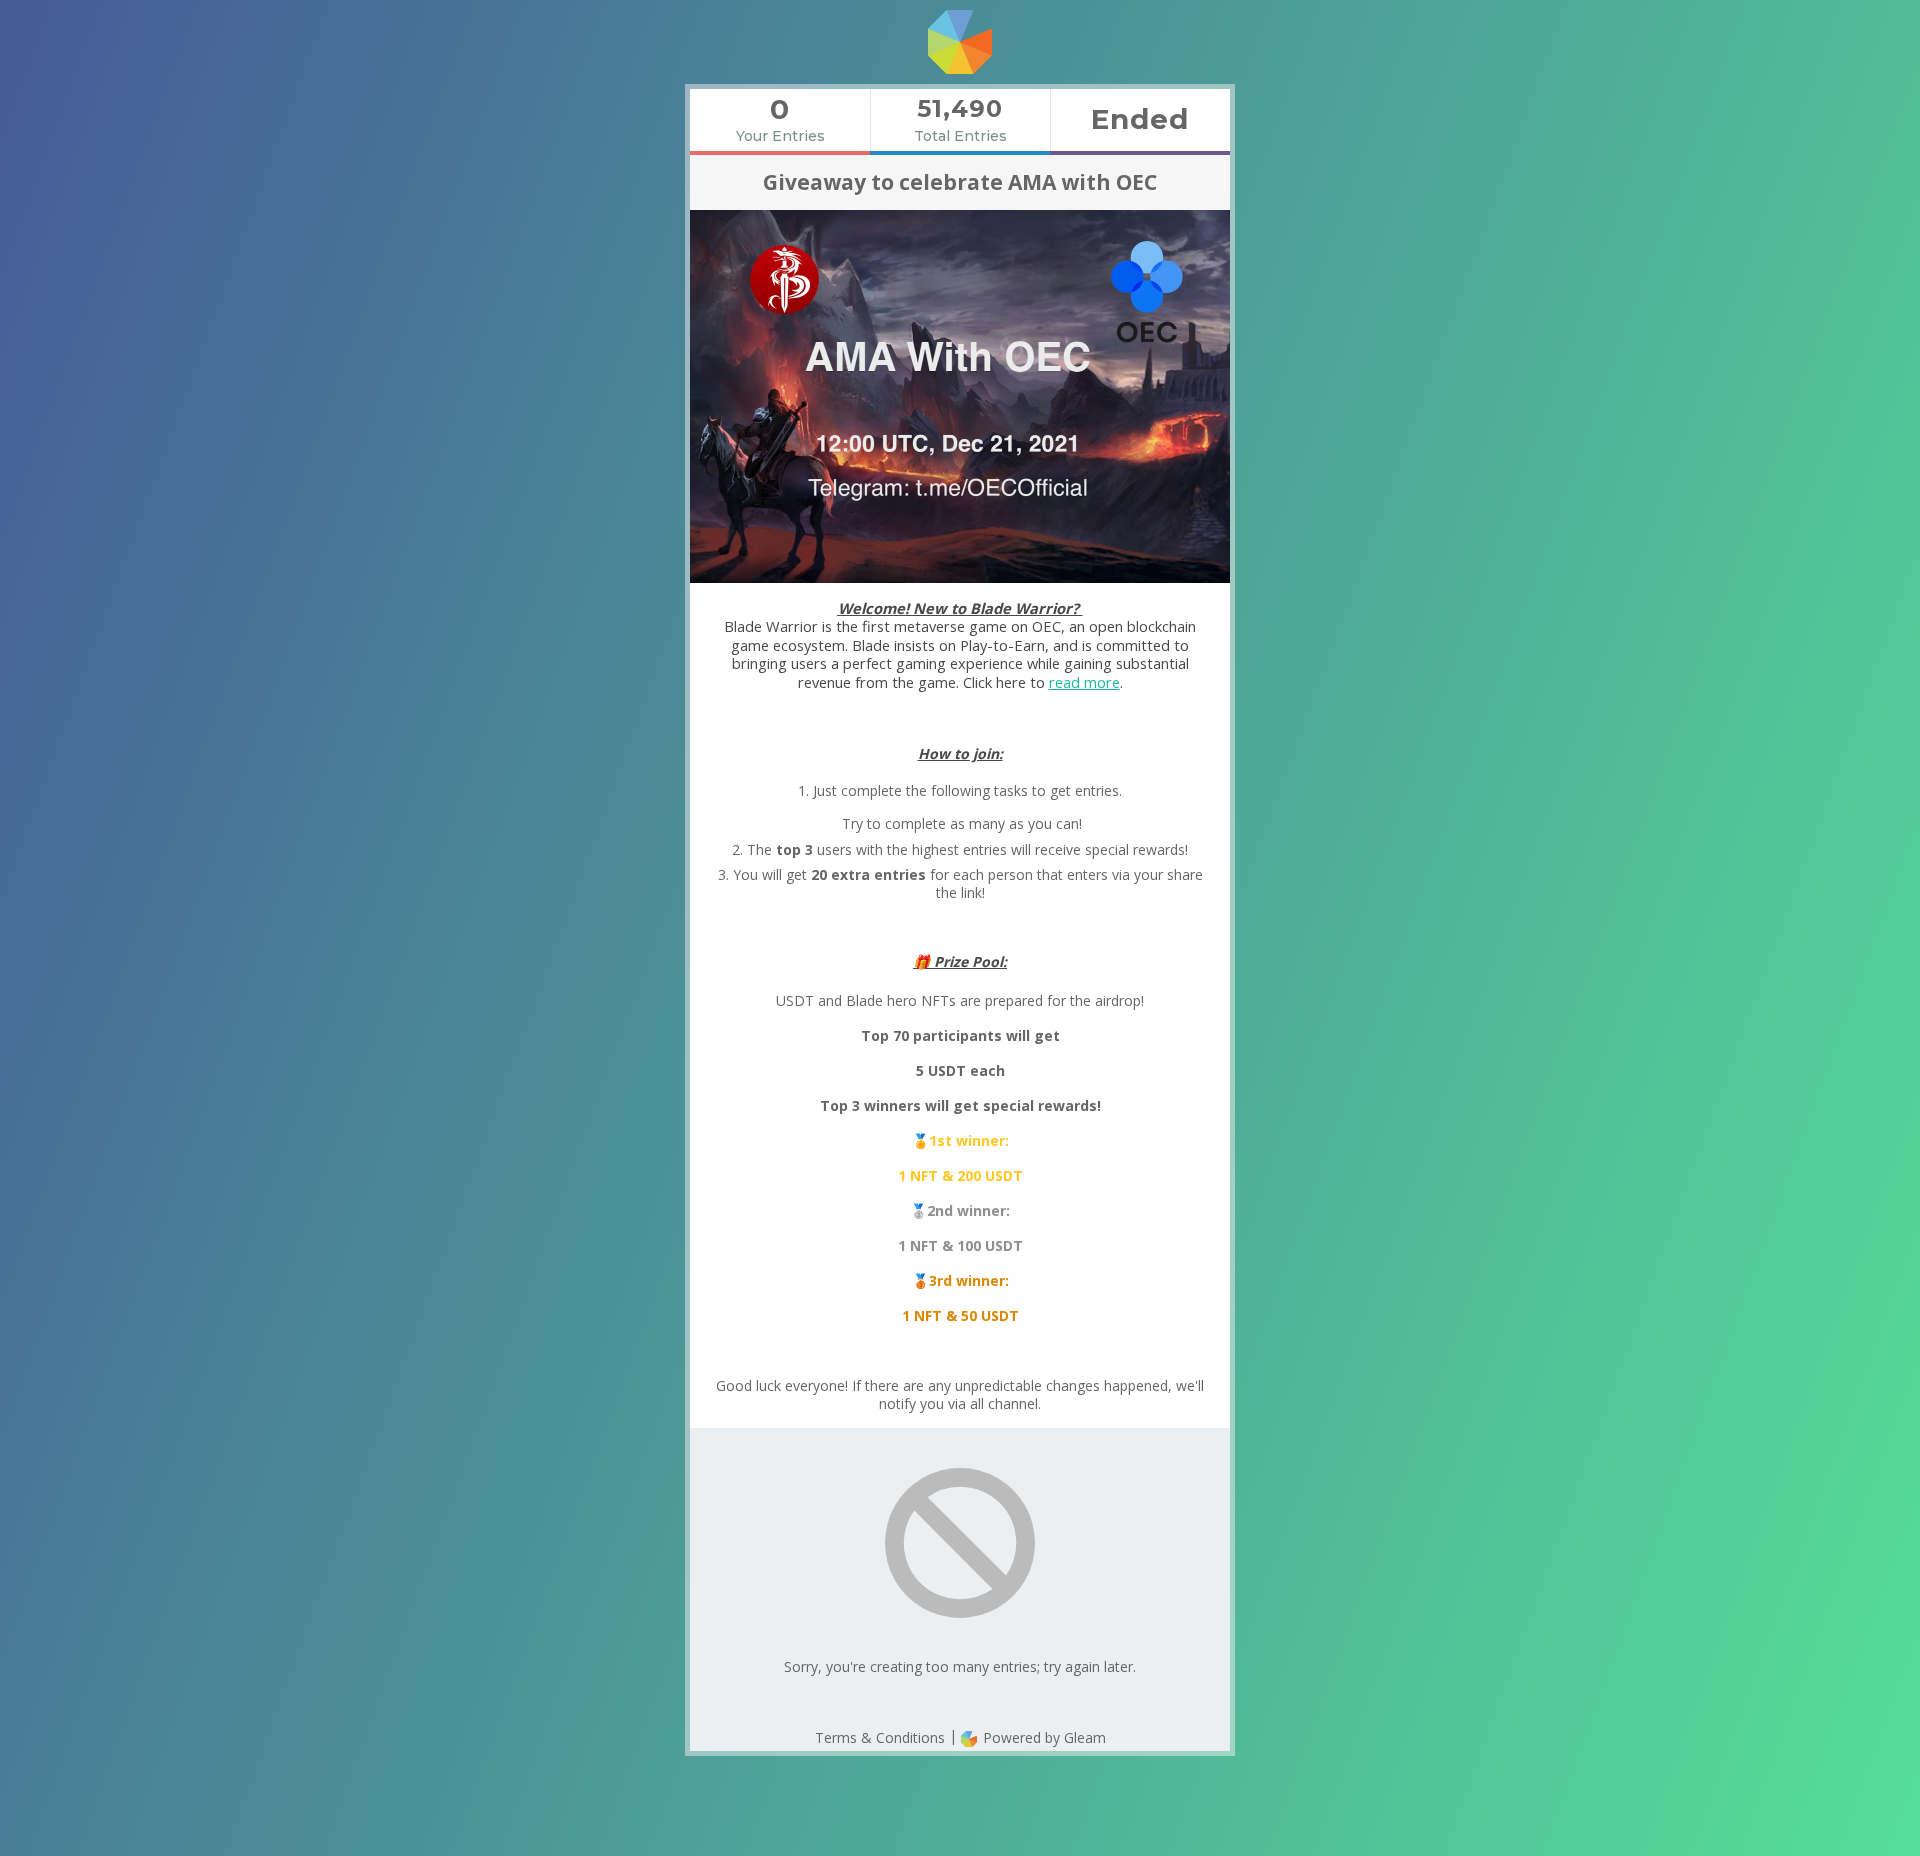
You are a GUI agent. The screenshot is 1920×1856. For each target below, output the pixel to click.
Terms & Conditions (880, 1737)
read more (1084, 682)
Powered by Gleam (1042, 1737)
